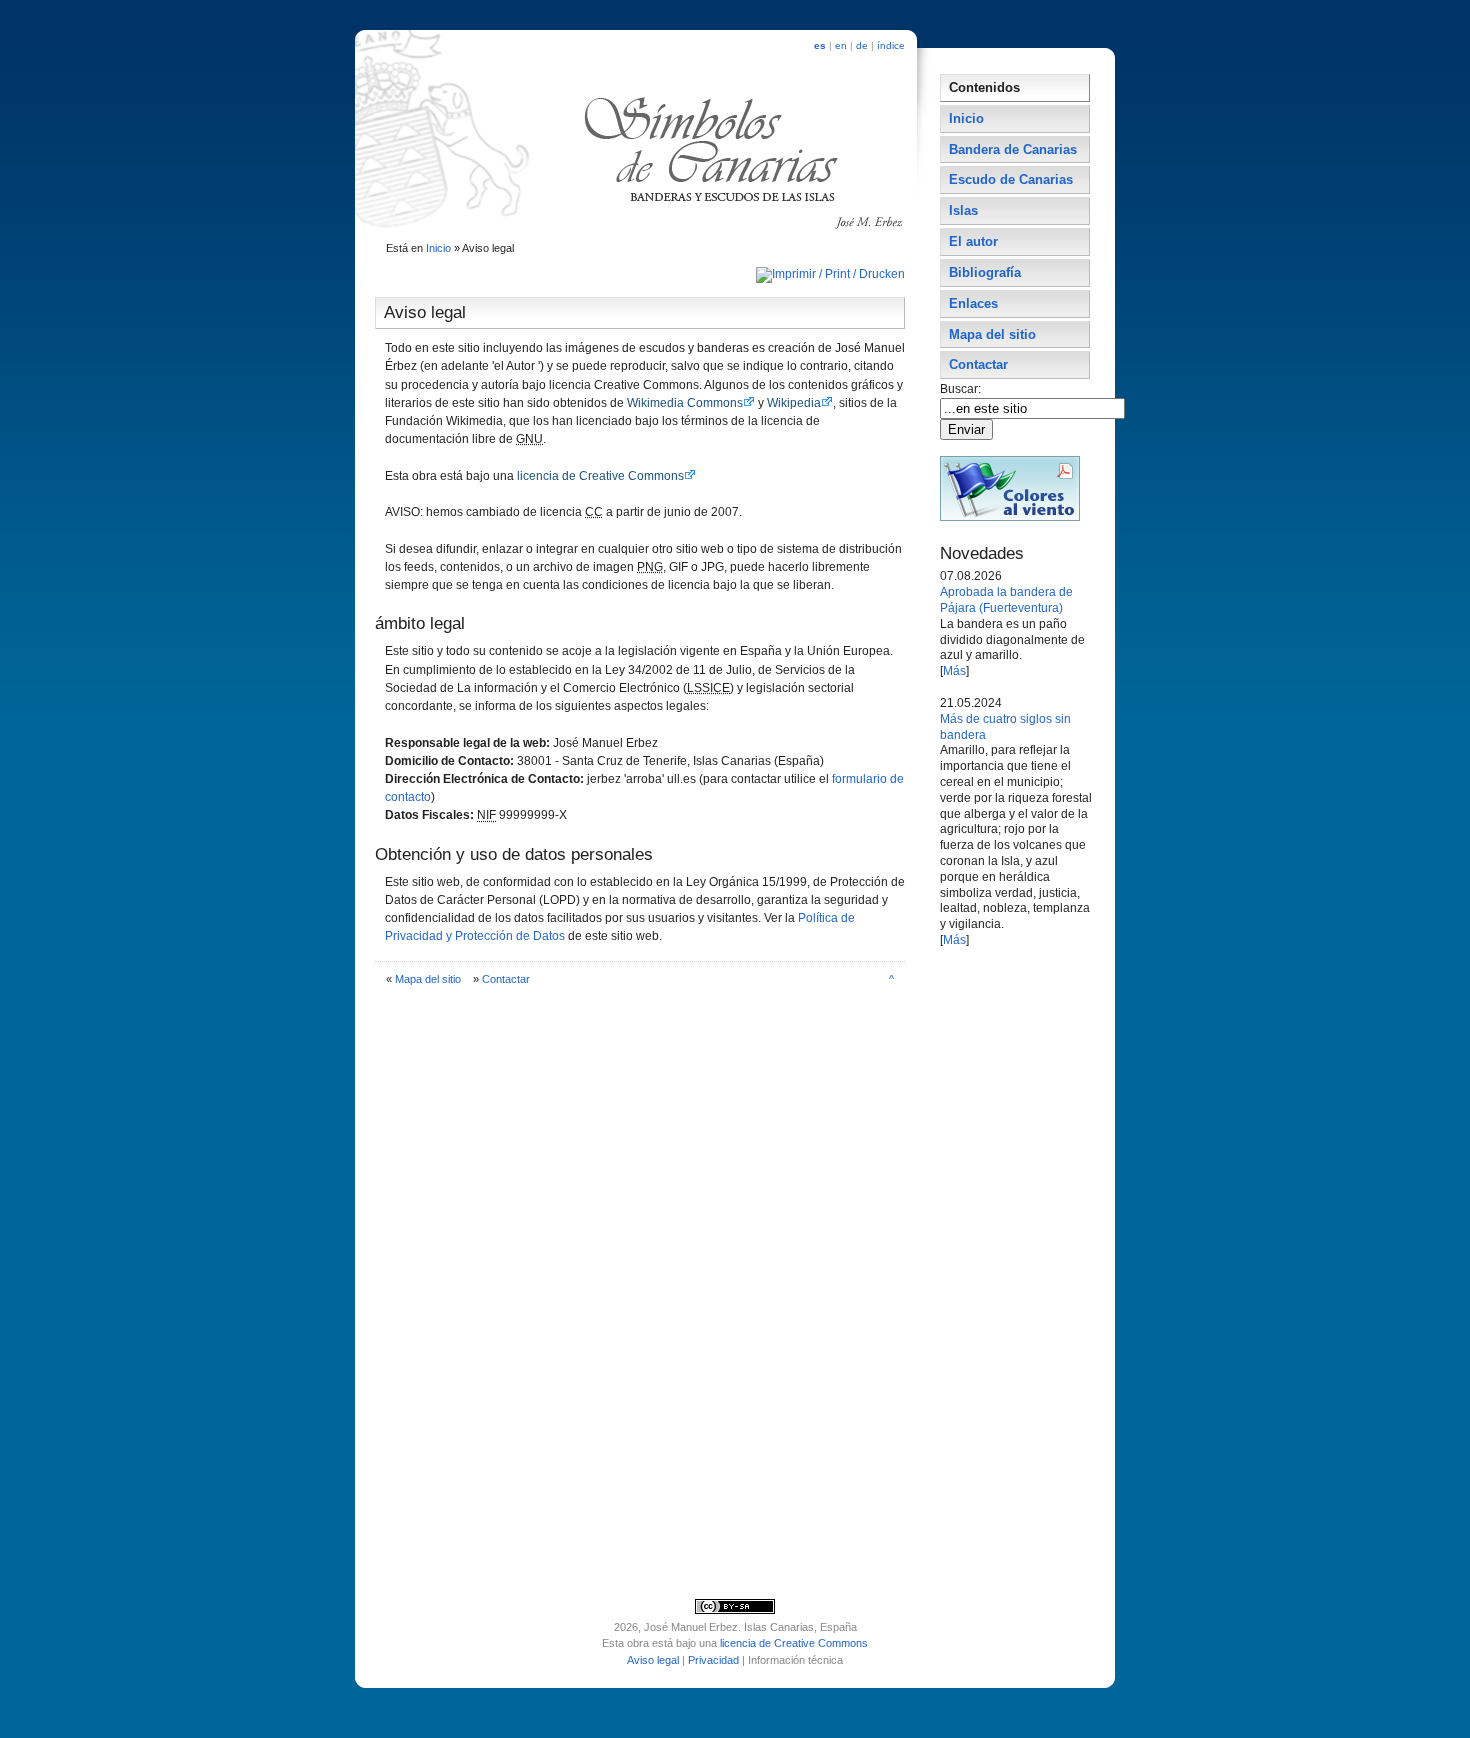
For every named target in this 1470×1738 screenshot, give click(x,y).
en (841, 45)
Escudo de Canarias (1011, 179)
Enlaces (973, 303)
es (820, 45)
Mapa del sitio (428, 979)
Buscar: (962, 389)
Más (954, 671)
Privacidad (713, 1660)
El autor (973, 241)
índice (891, 45)
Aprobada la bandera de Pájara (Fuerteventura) (1006, 600)
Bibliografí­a (985, 272)
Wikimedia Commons (685, 403)
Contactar (506, 979)
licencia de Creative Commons (600, 476)
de (862, 45)
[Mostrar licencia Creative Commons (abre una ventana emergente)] (735, 1610)
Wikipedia (794, 403)
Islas (963, 210)
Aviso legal (653, 1660)
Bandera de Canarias (1013, 149)
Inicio (438, 248)
